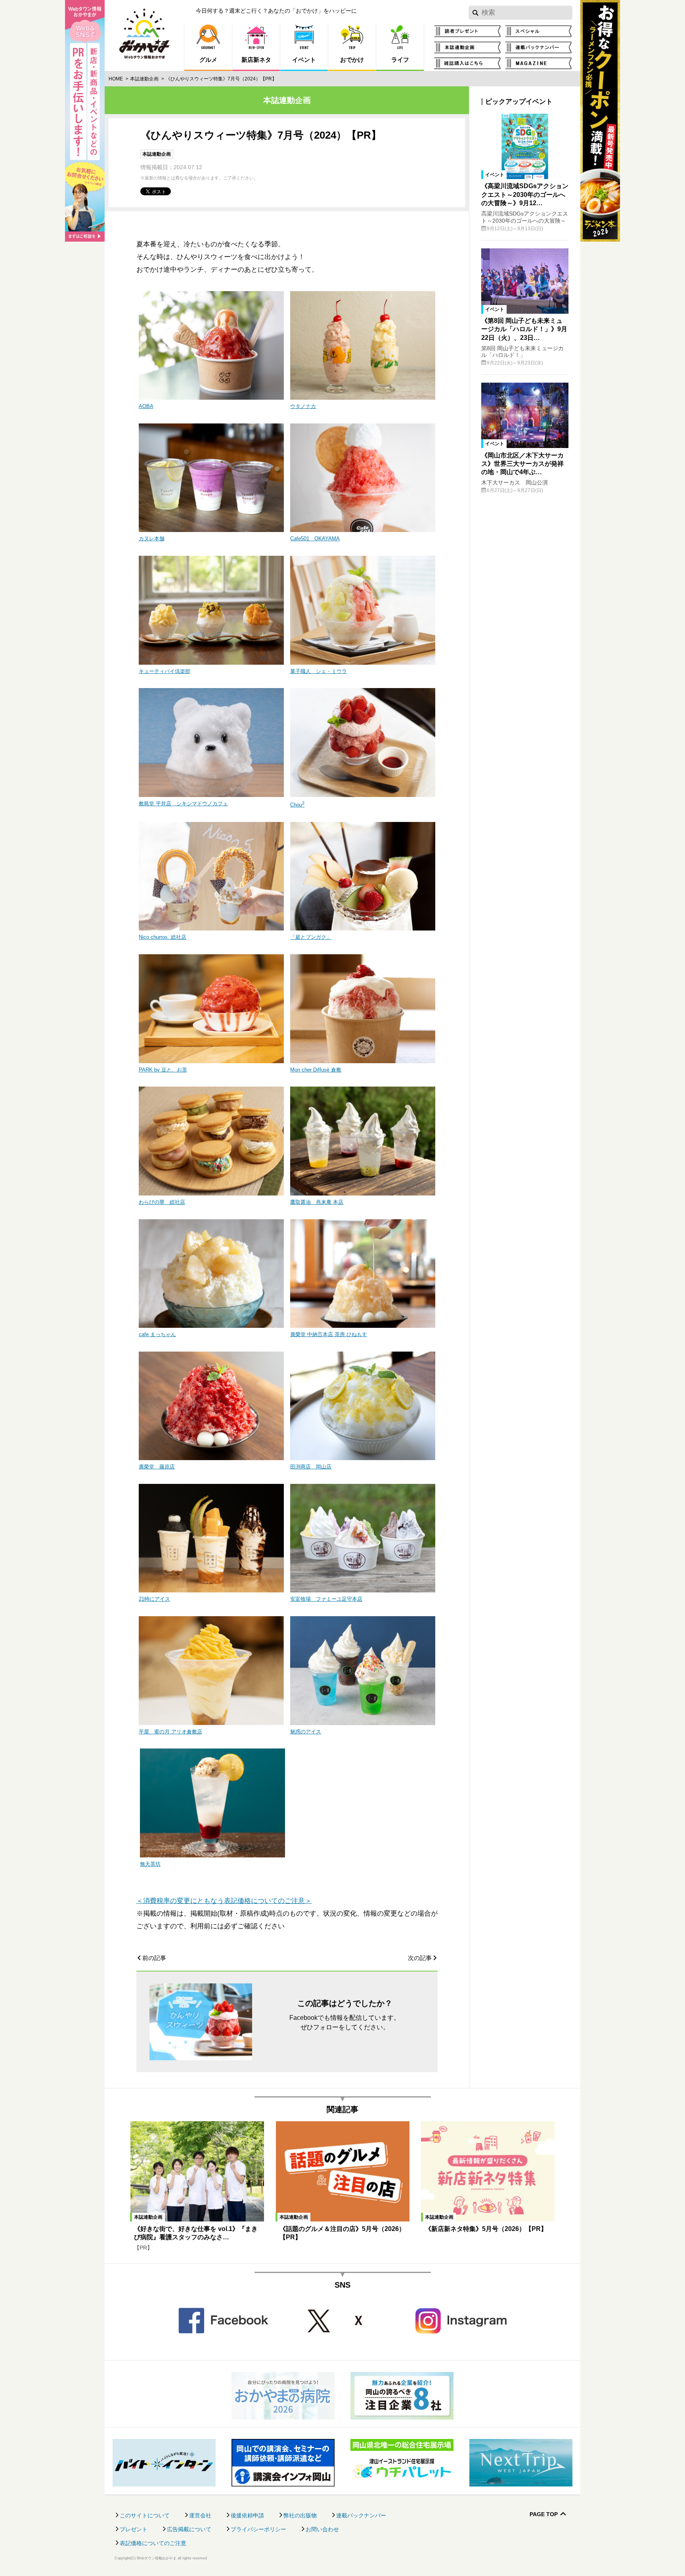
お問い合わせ (322, 2529)
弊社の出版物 (300, 2515)
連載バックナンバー (361, 2515)
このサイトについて (145, 2515)
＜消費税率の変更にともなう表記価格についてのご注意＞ (224, 1901)
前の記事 (154, 1958)
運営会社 (200, 2515)
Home (116, 79)
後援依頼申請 (247, 2515)
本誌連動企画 (144, 79)
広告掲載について (189, 2529)
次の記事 (420, 1958)
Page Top (544, 2514)
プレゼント (134, 2529)
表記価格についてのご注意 (153, 2543)
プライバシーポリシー (258, 2529)
